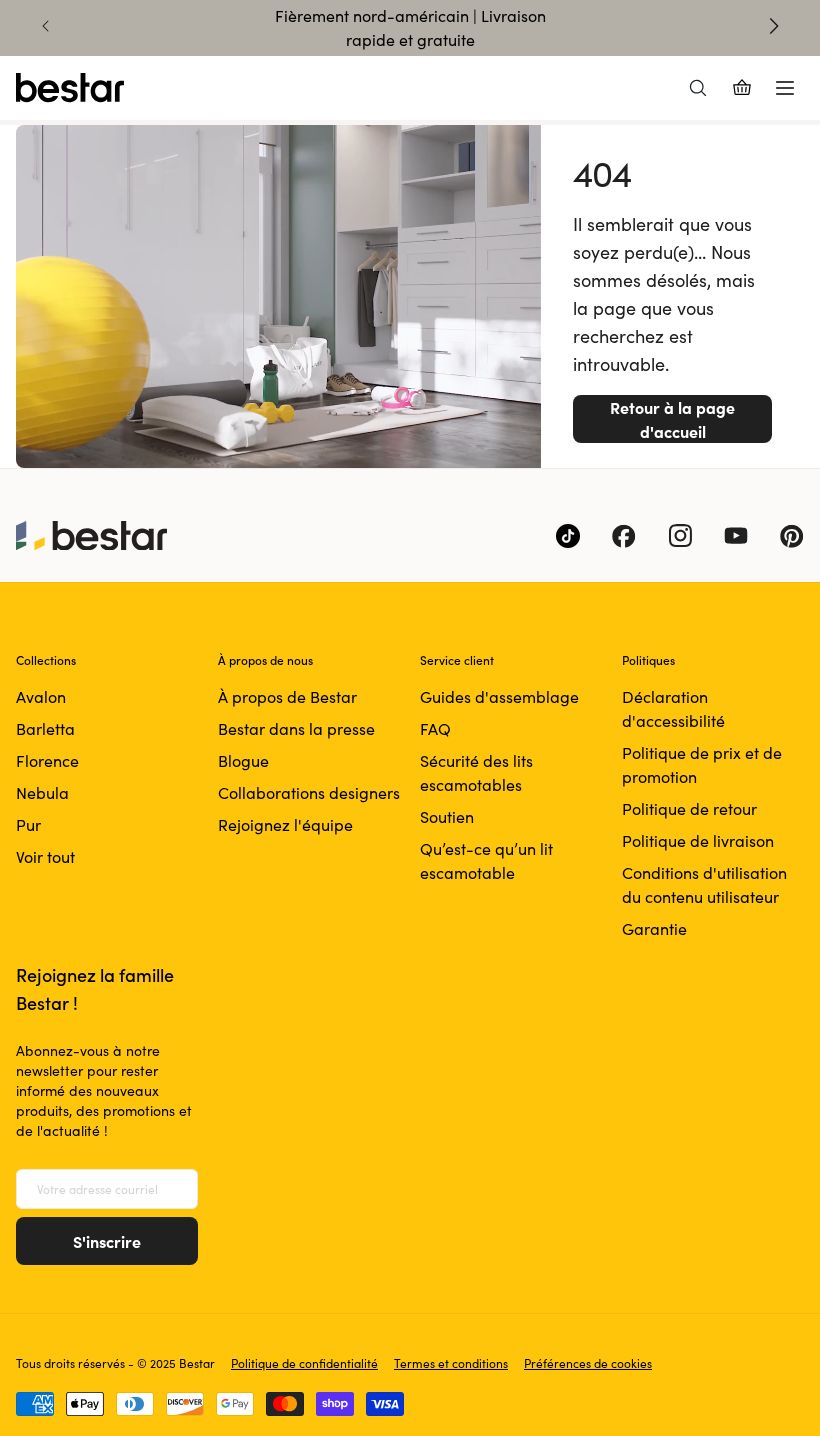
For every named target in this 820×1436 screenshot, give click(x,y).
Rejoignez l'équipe (285, 824)
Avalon (41, 696)
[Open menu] (785, 88)
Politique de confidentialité (304, 1363)
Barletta (45, 728)
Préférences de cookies (588, 1363)
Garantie (654, 928)
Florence (47, 760)
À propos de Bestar (287, 696)
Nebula (42, 792)
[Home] (70, 88)
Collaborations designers (309, 792)
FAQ (435, 728)
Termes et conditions (451, 1363)
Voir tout (45, 856)
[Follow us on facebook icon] (624, 536)
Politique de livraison (698, 840)
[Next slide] (774, 26)
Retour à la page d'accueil (672, 419)
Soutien (447, 816)
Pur (28, 824)
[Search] (698, 88)
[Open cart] (742, 88)
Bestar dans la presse (296, 728)
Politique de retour (689, 808)
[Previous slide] (46, 26)
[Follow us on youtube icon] (736, 536)
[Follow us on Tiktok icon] (568, 536)
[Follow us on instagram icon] (680, 536)
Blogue (243, 760)
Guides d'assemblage (499, 696)
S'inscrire (107, 1241)
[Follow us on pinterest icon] (792, 536)
